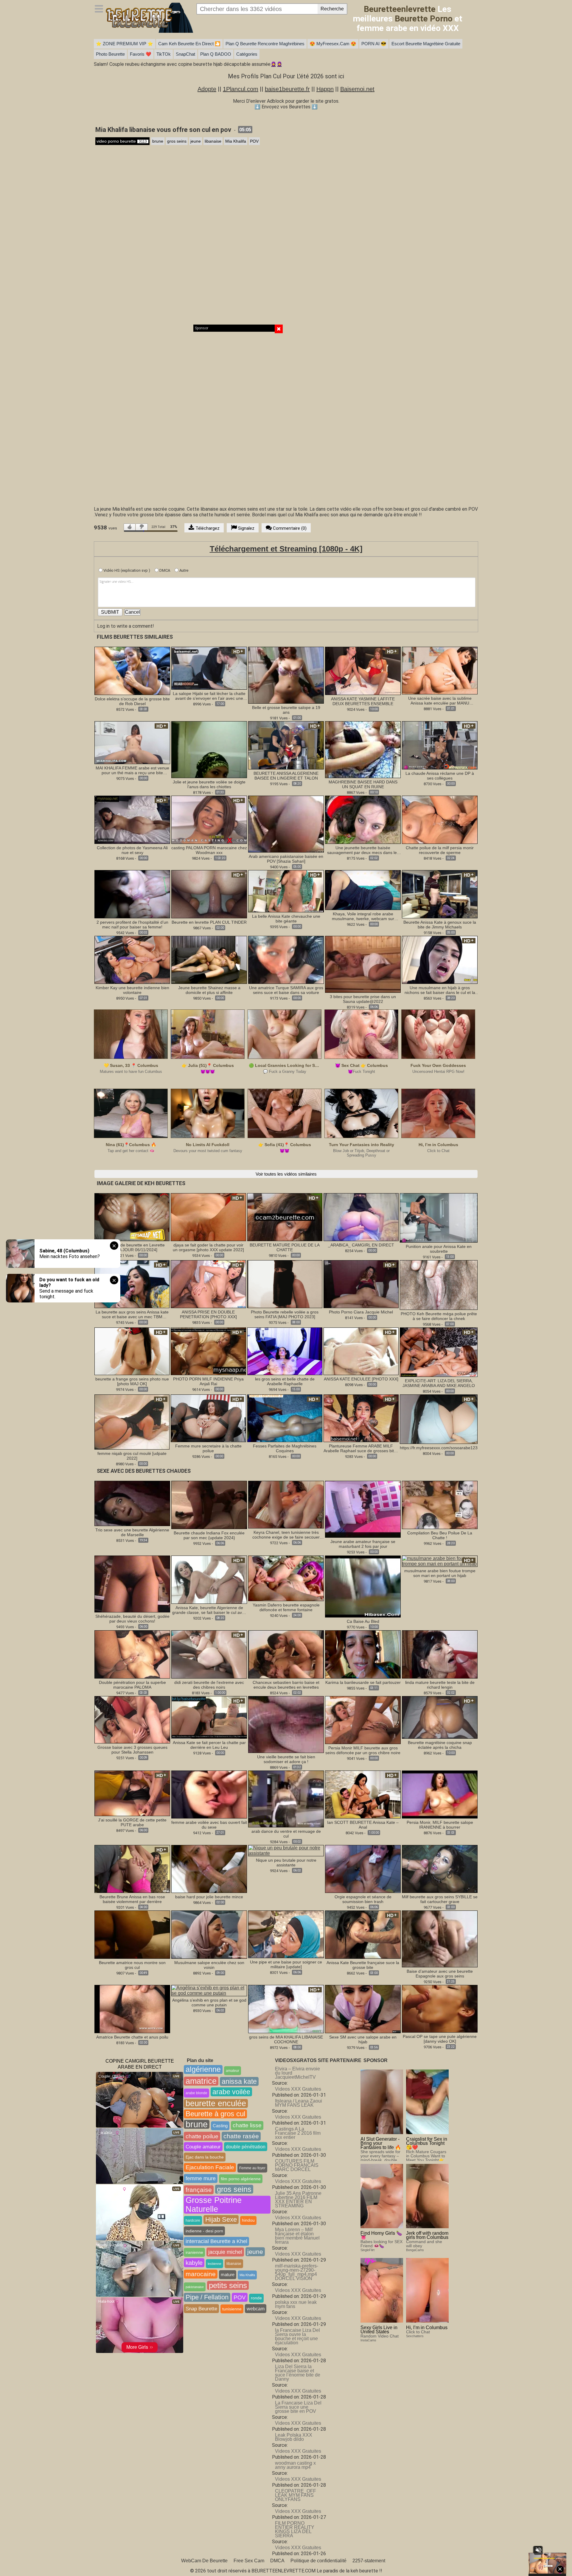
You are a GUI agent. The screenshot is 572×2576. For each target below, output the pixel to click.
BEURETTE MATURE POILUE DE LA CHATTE (285, 1247)
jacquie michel (225, 2252)
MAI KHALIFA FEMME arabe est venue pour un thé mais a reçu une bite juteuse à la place (132, 770)
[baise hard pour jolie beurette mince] (209, 1869)
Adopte (207, 89)
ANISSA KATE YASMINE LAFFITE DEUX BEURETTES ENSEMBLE (363, 701)
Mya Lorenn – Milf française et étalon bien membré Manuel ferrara (297, 2236)
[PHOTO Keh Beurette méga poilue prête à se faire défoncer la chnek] (439, 1285)
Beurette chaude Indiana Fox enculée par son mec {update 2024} (209, 1535)
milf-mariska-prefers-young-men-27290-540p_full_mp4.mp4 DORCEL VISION (297, 2272)
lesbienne (214, 2264)
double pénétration (246, 2147)
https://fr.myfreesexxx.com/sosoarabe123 (439, 1448)
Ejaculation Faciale (210, 2167)
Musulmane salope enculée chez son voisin (209, 1965)
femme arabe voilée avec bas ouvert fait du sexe (209, 1825)
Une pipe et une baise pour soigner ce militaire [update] (286, 1964)
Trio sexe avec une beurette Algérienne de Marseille (132, 1532)
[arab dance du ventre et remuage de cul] (286, 1798)
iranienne (194, 2252)
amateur (233, 2071)
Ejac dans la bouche (205, 2157)
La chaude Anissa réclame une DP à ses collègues (440, 776)
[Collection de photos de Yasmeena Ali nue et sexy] (132, 819)
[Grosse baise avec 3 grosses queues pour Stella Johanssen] (132, 1719)
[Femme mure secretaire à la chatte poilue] (208, 1418)
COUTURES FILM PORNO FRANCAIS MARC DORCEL (297, 2165)
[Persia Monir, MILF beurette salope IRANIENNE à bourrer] (440, 1794)
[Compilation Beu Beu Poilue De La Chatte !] (440, 1504)
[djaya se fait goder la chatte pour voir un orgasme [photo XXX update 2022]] (208, 1217)
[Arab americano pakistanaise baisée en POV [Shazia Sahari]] (286, 824)
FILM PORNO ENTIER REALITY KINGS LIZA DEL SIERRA (295, 2529)
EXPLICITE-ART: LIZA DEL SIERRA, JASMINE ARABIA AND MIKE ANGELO (439, 1383)
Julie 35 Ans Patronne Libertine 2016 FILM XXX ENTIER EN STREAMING (298, 2199)
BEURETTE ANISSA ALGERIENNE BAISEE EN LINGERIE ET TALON (286, 776)
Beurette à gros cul (215, 2114)
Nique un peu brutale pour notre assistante (286, 1863)
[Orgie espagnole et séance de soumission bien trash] (363, 1869)
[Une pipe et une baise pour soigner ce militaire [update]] (286, 1934)
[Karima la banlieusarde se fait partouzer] (363, 1654)
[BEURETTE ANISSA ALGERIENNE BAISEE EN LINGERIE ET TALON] (286, 745)
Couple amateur (203, 2147)
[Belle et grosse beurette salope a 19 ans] (286, 675)
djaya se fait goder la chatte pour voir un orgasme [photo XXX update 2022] (208, 1247)
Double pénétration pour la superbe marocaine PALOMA (132, 1685)
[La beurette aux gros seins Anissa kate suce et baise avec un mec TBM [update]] (132, 1284)
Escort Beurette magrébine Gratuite (426, 44)
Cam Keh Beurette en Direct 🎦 (189, 44)
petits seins (228, 2285)
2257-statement (369, 2561)
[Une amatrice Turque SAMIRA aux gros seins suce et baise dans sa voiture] (286, 960)
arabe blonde (196, 2093)
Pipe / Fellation (207, 2297)
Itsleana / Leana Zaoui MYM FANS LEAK (299, 2103)
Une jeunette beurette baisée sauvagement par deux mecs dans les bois (363, 850)
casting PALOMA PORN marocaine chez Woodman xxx (209, 850)
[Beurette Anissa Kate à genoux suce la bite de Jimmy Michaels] (440, 894)
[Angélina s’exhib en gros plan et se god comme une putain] (209, 1990)
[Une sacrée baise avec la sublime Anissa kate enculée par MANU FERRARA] (440, 670)
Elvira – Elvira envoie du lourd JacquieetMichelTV (297, 2073)
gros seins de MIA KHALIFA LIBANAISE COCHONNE (286, 2039)
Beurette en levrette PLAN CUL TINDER (209, 922)
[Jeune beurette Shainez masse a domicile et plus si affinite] (209, 960)
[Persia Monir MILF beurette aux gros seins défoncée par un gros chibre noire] (363, 1720)
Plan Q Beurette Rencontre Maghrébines (265, 44)
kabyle (194, 2263)
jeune (196, 141)
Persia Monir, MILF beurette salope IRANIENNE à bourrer (440, 1825)
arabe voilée (231, 2092)
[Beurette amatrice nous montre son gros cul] (132, 1934)
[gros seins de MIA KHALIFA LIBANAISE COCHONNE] (286, 2009)
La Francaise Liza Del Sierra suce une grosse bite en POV (298, 2407)
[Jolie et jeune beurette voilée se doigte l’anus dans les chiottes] (209, 749)
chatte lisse (247, 2125)
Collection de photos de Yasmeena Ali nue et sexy (132, 850)
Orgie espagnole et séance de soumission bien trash (363, 1899)
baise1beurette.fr (287, 89)
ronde (256, 2298)
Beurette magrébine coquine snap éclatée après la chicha (440, 1745)
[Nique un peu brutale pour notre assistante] (286, 1850)
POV (254, 141)
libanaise (213, 141)
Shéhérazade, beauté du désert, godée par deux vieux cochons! (132, 1619)
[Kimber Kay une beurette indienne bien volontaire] (132, 960)
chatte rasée (241, 2136)
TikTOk (164, 54)
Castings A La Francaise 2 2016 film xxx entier (298, 2133)
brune (158, 141)
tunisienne (232, 2309)
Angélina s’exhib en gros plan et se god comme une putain (209, 2002)
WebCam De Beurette (204, 2561)
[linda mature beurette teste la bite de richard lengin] (440, 1654)
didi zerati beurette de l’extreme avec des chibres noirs (209, 1685)
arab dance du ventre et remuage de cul (286, 1834)
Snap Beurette (201, 2309)
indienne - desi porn (204, 2231)
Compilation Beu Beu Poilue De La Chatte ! (440, 1535)
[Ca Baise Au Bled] (363, 1587)
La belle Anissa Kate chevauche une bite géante (286, 919)
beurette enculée (216, 2103)
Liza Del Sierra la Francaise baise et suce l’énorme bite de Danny (298, 2373)
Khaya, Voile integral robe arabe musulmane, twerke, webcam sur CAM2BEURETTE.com (363, 916)
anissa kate (239, 2081)
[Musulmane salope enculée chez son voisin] (209, 1934)
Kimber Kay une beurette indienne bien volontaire (132, 990)
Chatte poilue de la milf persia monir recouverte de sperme (440, 850)
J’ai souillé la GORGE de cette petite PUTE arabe (132, 1822)
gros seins (177, 141)
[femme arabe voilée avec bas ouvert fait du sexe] (209, 1794)
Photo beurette (110, 54)
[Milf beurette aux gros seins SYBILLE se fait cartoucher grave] (440, 1869)
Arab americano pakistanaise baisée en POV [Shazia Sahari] (286, 859)
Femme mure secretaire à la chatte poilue (208, 1448)
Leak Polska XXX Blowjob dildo (294, 2437)
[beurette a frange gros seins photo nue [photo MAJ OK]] (132, 1351)
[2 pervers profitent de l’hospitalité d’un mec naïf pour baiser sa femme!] (132, 894)
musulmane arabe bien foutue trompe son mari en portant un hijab (440, 1573)
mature (228, 2275)
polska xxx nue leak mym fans (296, 2304)
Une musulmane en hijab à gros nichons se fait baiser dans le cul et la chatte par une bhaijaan (440, 990)
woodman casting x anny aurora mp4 (295, 2465)
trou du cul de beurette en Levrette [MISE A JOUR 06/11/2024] (132, 1247)
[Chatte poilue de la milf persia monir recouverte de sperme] (440, 819)
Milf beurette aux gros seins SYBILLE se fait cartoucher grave (440, 1899)
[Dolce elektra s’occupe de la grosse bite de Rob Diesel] (132, 670)
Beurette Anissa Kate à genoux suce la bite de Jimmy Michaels (440, 925)
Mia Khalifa (236, 141)
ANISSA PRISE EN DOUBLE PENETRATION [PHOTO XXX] (208, 1314)
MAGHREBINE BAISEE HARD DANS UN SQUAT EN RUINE (363, 784)
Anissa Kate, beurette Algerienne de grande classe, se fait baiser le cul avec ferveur (209, 1610)
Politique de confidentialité (318, 2561)
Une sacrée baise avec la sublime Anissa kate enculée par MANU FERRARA (440, 701)
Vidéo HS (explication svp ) (126, 570)
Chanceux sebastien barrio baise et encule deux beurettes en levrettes (286, 1685)
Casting (220, 2126)
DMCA (164, 570)
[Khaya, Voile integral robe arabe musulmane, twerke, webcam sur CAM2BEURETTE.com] (363, 890)
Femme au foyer (252, 2168)
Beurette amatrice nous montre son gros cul (132, 1965)
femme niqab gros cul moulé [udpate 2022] (132, 1456)
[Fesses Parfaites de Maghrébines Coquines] (285, 1418)
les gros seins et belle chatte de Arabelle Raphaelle (285, 1381)
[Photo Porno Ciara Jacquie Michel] (361, 1284)
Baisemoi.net (357, 89)
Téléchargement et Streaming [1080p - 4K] (286, 549)
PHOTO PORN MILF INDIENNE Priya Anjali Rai (208, 1381)
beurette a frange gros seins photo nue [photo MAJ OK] (132, 1381)
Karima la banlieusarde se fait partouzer (363, 1682)
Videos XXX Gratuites (298, 2089)
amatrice (201, 2081)
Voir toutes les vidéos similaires (286, 1174)
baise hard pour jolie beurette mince (209, 1897)
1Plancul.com (241, 89)
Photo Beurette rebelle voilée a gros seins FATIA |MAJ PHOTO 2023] (285, 1314)
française (199, 2190)
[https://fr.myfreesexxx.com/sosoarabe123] (439, 1419)
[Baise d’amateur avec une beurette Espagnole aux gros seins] (440, 1939)
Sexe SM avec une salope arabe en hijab (363, 2039)
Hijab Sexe (221, 2219)
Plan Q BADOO (216, 54)
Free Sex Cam (249, 2561)
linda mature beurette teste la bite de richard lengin (440, 1685)
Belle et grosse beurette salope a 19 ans (286, 710)
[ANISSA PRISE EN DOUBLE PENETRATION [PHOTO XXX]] (208, 1284)
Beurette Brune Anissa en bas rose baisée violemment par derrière (132, 1899)
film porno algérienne (241, 2179)
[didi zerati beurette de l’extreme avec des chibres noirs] (209, 1654)
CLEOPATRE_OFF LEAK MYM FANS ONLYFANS (296, 2495)
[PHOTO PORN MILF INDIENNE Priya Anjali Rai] (208, 1351)
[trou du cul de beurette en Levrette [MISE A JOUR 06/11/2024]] (132, 1217)
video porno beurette (122, 141)
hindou (248, 2220)
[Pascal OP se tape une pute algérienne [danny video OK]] (440, 2008)
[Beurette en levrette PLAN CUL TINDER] (209, 894)
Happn (325, 89)
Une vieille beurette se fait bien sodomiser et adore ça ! (286, 1759)
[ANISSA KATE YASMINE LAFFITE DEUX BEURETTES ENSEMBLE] (363, 670)
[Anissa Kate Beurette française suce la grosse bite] (363, 1934)
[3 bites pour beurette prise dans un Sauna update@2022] (363, 964)
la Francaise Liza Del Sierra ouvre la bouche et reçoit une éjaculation (297, 2336)
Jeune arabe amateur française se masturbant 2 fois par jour (363, 1544)
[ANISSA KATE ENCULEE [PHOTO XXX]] (361, 1351)
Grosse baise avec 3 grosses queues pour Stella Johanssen (132, 1750)
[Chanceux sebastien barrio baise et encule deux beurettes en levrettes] (286, 1654)
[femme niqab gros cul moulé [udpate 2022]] (132, 1422)
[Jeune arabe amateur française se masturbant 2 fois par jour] (363, 1509)
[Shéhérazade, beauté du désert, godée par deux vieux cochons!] (132, 1584)
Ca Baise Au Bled (363, 1621)
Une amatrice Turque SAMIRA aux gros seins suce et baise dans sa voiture (286, 990)
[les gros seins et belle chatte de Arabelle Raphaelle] (285, 1351)
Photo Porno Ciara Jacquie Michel (361, 1312)
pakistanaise (195, 2287)
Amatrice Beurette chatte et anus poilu (132, 2037)
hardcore (193, 2220)
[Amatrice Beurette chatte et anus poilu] (132, 2009)
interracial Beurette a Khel (216, 2241)
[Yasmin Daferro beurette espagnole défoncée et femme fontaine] (286, 1578)
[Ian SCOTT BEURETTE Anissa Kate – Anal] (363, 1794)
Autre (183, 570)
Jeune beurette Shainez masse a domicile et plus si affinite (209, 990)
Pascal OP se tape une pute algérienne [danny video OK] (440, 2039)
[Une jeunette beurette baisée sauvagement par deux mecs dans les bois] (363, 819)
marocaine (201, 2274)
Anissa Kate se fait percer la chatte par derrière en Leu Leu (209, 1745)
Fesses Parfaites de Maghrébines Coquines (285, 1448)
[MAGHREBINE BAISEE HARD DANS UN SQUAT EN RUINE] (363, 749)
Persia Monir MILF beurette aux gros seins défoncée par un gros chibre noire (363, 1750)
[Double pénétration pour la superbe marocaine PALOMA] (132, 1654)
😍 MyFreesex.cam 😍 (333, 44)
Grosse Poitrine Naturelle (214, 2205)
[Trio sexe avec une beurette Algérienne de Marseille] (132, 1503)
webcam (256, 2309)
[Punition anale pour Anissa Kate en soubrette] (439, 1218)
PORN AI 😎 (374, 44)
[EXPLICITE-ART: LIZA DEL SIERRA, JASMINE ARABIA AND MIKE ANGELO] (439, 1352)
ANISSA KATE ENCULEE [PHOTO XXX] (361, 1379)
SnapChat (185, 54)
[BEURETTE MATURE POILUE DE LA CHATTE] (285, 1217)
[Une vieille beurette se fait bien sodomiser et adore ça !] (286, 1724)
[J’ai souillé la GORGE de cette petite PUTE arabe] (132, 1793)
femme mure (201, 2178)
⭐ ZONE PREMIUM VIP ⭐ (125, 44)
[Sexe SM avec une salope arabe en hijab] (363, 2009)
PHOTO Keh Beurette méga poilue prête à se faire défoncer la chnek (439, 1316)
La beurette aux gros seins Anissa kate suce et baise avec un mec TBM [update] (132, 1314)
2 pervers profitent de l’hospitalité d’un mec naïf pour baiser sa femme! (132, 925)
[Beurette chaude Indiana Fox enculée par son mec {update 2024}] (209, 1504)
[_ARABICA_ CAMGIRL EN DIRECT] (361, 1217)
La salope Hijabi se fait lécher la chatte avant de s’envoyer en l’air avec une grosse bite (209, 696)
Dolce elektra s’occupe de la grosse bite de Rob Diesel (132, 701)
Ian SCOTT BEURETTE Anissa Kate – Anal (363, 1825)
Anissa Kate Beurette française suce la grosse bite (363, 1965)
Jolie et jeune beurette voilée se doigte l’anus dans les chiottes (209, 784)
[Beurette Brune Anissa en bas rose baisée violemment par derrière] (132, 1869)
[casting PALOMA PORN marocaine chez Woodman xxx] (209, 819)
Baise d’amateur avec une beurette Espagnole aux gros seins (440, 1974)
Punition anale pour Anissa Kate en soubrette (439, 1249)
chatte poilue (202, 2136)
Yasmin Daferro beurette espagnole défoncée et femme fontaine (286, 1607)
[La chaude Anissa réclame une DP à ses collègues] (440, 745)
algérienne (203, 2069)
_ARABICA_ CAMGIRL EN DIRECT (361, 1245)
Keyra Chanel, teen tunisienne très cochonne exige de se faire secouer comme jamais (286, 1535)
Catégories (247, 54)
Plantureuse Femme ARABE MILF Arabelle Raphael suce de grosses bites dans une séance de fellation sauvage (361, 1448)
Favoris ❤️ (141, 54)
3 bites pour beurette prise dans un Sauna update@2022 (363, 999)
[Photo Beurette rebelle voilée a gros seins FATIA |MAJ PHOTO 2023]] (285, 1284)
